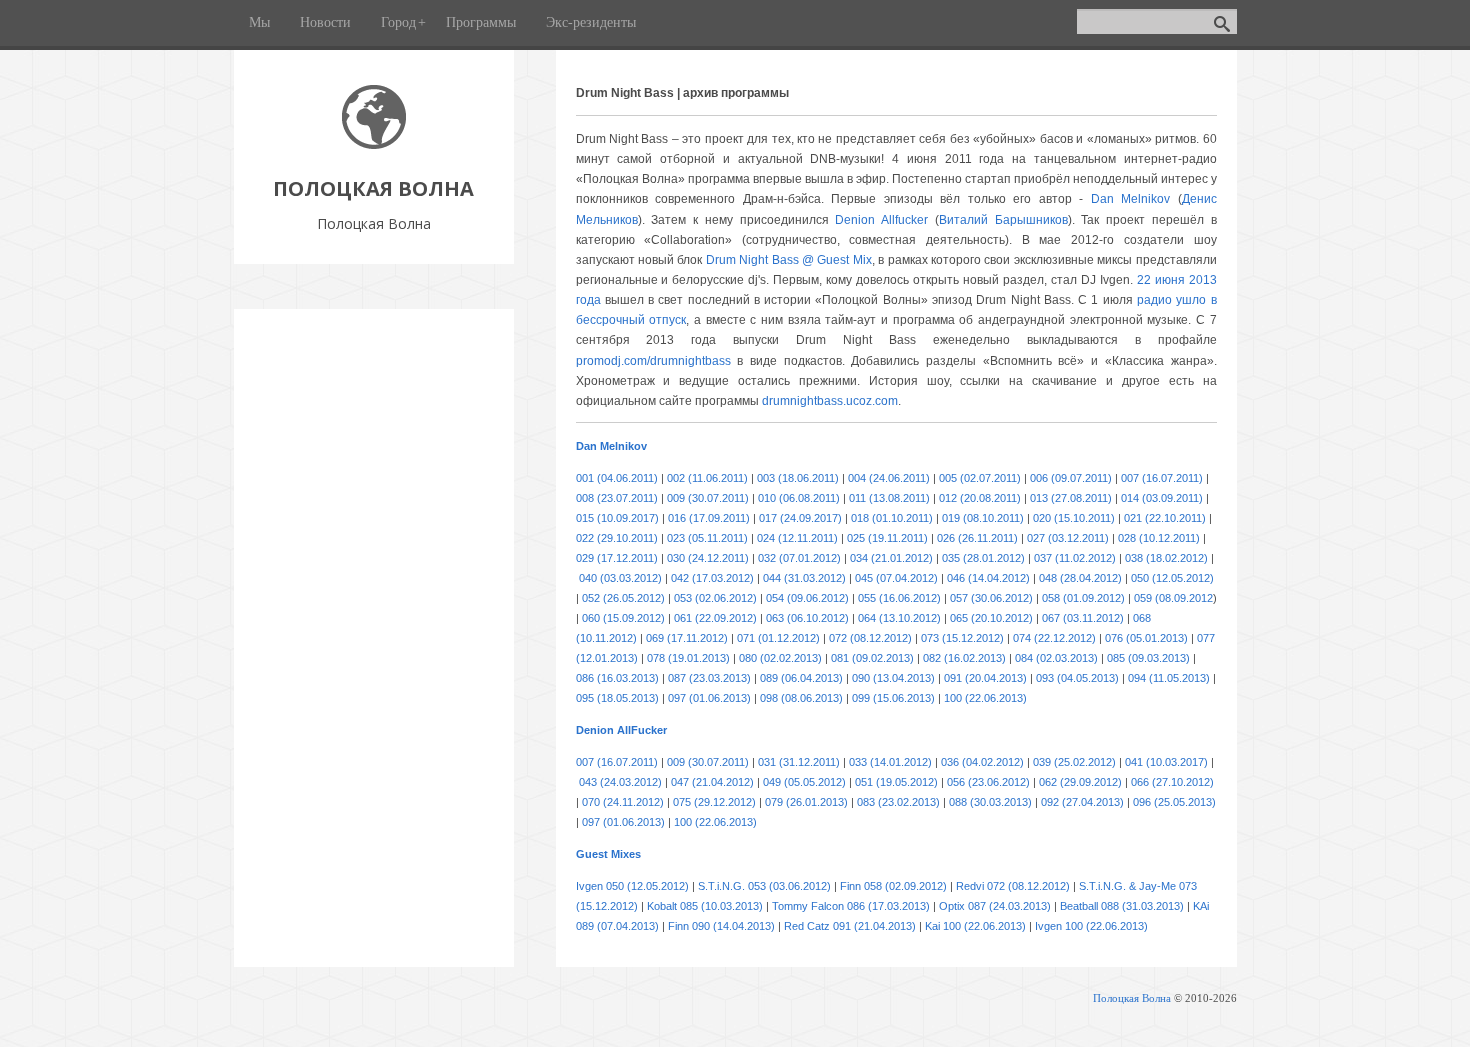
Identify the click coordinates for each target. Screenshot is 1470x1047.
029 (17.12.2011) (617, 558)
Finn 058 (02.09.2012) (893, 886)
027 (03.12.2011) (1068, 538)
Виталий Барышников (1003, 220)
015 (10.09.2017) (617, 518)
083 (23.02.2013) (898, 802)
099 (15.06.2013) (893, 698)
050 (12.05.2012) (1172, 578)
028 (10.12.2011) (1159, 538)
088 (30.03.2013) (990, 802)
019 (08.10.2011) (983, 518)
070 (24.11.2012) (623, 802)
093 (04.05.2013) (1077, 678)
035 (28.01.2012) (983, 558)
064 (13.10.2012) (899, 618)
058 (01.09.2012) (1083, 598)
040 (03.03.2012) (620, 578)
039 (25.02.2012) (1074, 762)
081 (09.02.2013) (872, 658)
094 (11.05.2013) (1169, 678)
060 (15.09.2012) (623, 618)
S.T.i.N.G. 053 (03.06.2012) (764, 886)
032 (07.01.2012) (799, 558)
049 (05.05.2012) (804, 782)
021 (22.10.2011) (1165, 518)
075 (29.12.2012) (714, 802)
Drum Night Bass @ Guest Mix (789, 260)
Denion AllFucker (621, 730)
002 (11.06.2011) (707, 478)
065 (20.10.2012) (991, 618)
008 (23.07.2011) (617, 498)
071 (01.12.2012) (778, 638)
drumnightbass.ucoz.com (830, 401)
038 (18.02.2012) (1166, 558)
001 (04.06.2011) (617, 478)
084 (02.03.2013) (1056, 658)
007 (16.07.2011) (1162, 478)
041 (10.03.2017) (1166, 762)
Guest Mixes (608, 854)
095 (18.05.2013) (617, 698)
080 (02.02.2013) (780, 658)
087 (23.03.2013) (709, 678)
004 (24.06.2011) (889, 478)
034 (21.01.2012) (891, 558)
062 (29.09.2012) (1080, 782)
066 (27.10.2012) (1172, 782)
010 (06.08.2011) (799, 498)
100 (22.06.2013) (985, 698)
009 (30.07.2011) (708, 498)
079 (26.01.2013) (806, 802)
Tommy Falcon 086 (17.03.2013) (851, 906)
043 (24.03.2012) (620, 782)
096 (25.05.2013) (1174, 802)
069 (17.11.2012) (687, 638)
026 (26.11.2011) (977, 538)
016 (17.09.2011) (709, 518)
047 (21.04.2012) (712, 782)
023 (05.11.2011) (707, 538)
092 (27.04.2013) (1082, 802)
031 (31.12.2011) (799, 762)
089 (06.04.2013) (801, 678)
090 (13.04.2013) (893, 678)
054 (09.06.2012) (807, 598)
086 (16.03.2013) (617, 678)
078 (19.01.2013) (688, 658)
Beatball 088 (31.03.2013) (1122, 906)
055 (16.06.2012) (899, 598)
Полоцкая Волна (1132, 998)
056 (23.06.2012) (988, 782)
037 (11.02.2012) (1075, 558)
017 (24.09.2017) (800, 518)
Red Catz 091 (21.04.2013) (850, 926)
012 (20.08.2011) (980, 498)
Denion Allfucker (881, 220)
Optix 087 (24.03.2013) (995, 906)
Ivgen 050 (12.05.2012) (632, 886)
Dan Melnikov (1131, 199)
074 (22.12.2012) (1054, 638)
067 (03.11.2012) (1083, 618)
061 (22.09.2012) (715, 618)
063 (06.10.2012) (807, 618)
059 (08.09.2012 (1173, 598)
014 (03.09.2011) (1162, 498)
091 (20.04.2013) (985, 678)
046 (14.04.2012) (988, 578)
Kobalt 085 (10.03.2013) (705, 906)
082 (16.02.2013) (964, 658)
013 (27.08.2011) (1071, 498)
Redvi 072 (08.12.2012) (1013, 886)
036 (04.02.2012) (982, 762)
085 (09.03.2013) (1148, 658)
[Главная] (374, 143)
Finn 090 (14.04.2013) (721, 926)
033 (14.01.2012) (890, 762)
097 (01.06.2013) (709, 698)
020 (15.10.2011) (1074, 518)
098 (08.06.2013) (801, 698)
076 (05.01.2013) (1146, 638)
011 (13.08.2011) (889, 498)
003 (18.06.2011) (798, 478)
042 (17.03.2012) (712, 578)
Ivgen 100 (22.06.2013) (1091, 926)
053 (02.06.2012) (715, 598)
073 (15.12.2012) (962, 638)
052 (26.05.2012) (623, 598)
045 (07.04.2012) (896, 578)
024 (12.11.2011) (797, 538)
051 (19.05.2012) (896, 782)
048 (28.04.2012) (1080, 578)
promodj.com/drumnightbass (653, 361)
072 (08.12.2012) (870, 638)
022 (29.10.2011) (617, 538)
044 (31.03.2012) (804, 578)
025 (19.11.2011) (887, 538)
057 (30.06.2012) (991, 598)
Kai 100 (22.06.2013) (975, 926)
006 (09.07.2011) (1071, 478)
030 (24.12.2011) (708, 558)
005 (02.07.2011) (980, 478)
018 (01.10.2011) (892, 518)
